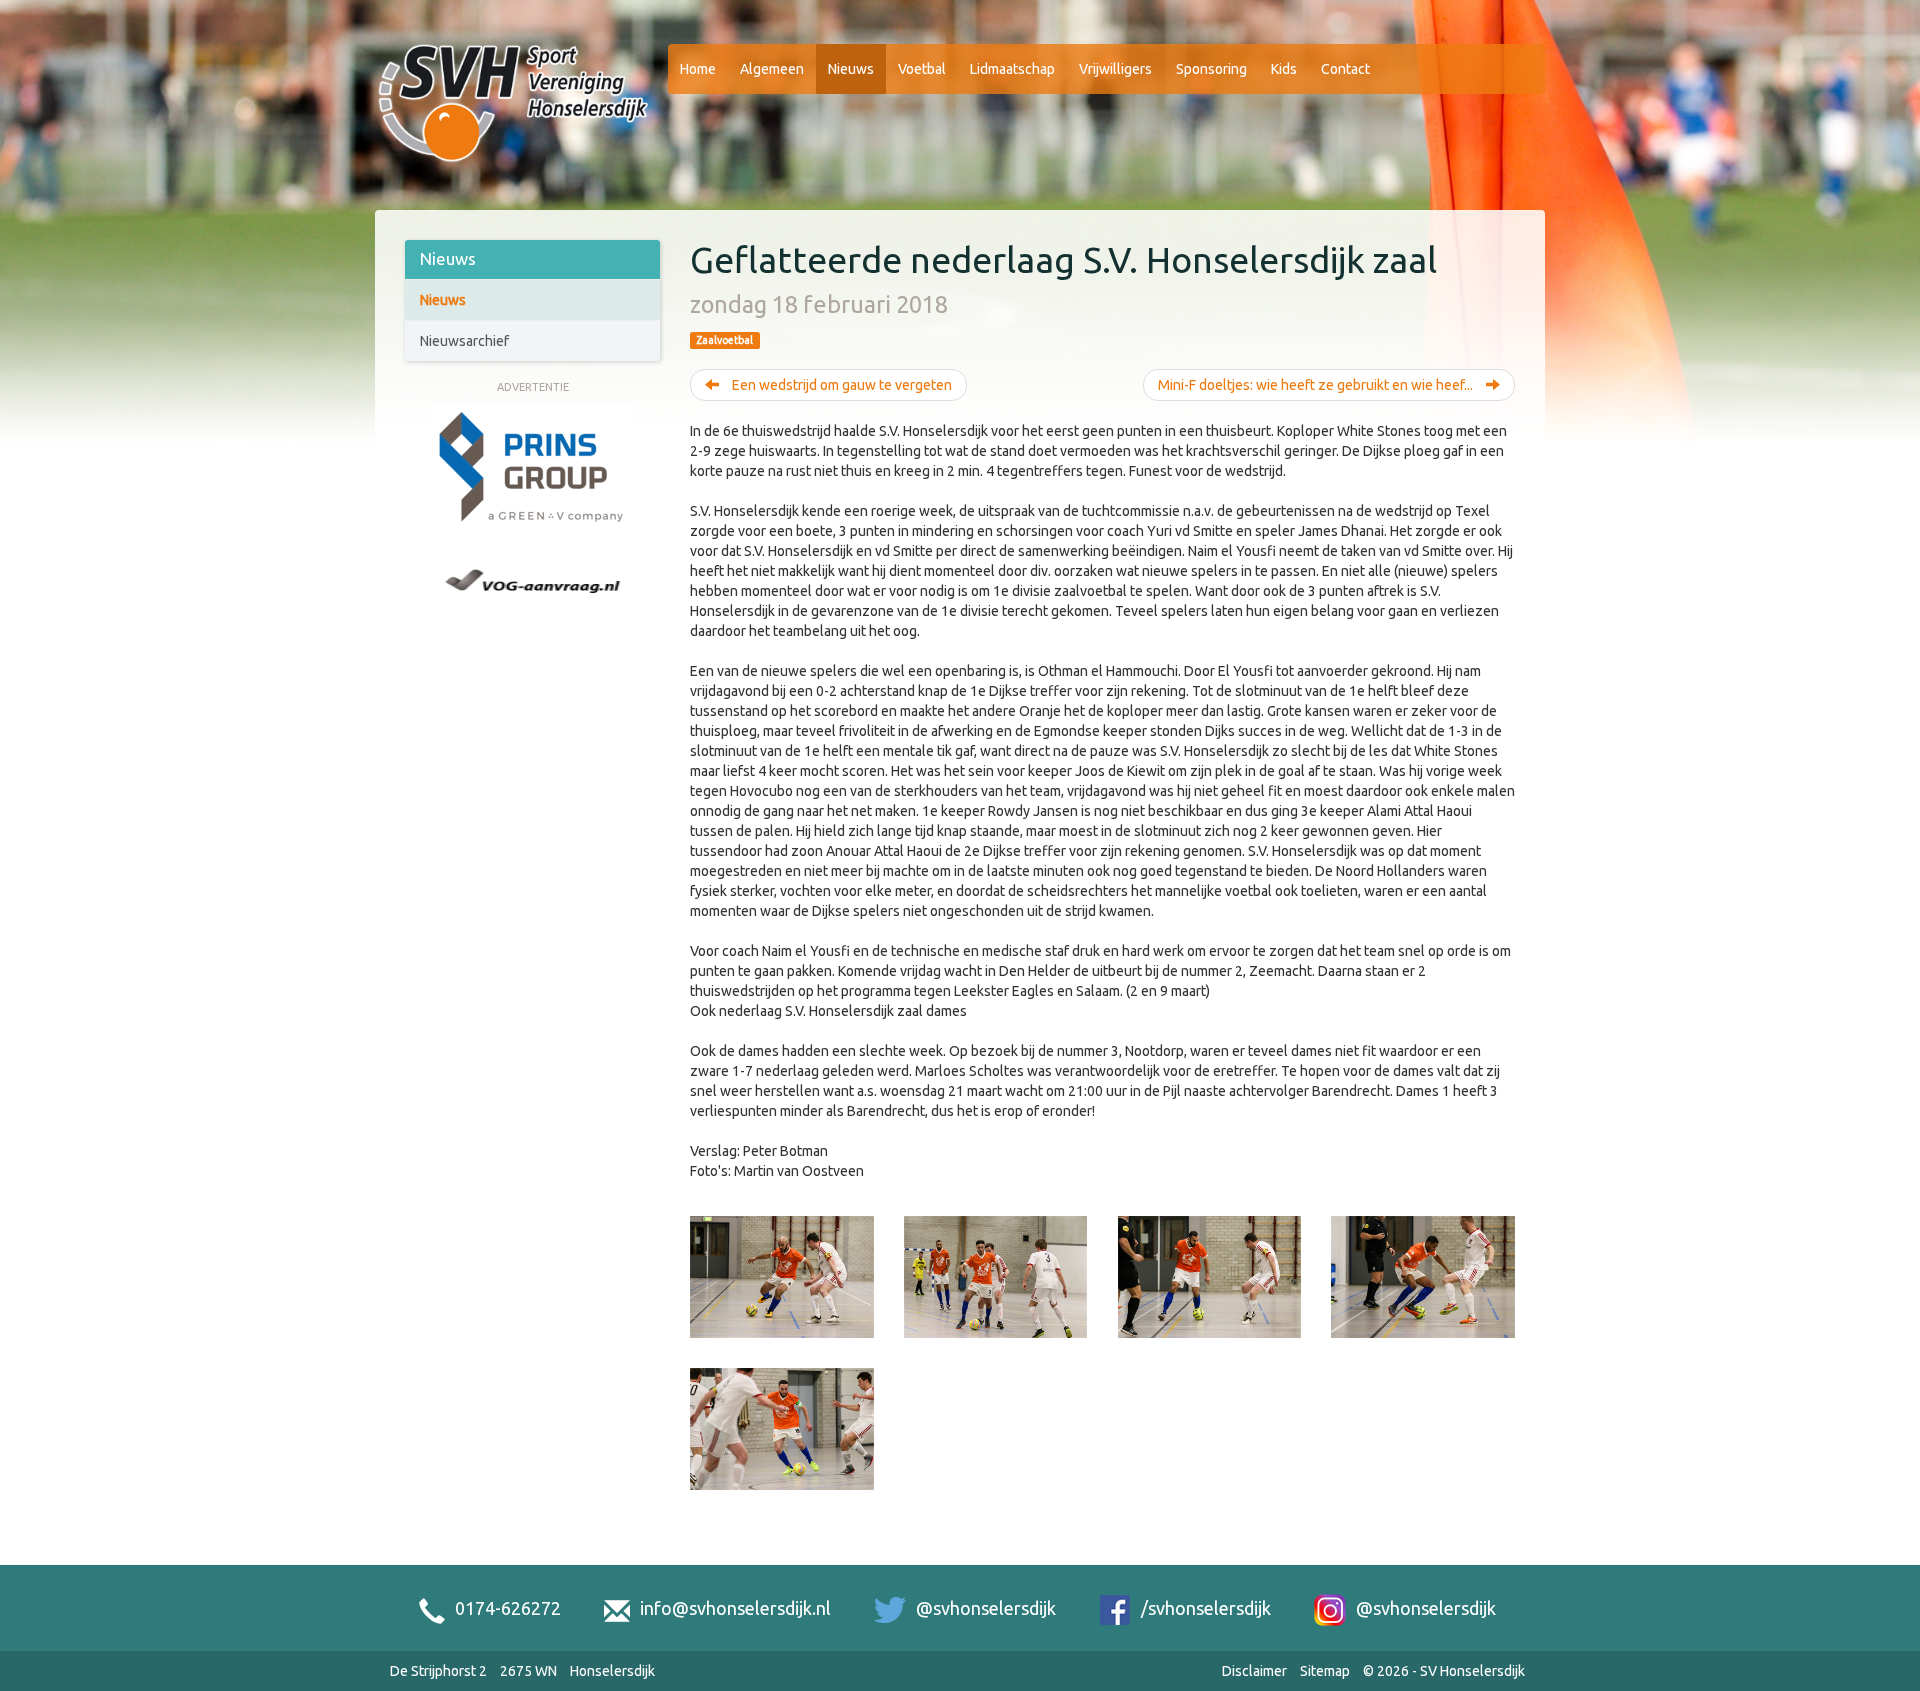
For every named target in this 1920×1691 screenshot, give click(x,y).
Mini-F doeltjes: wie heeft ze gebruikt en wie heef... (1317, 385)
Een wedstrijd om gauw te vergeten (840, 385)
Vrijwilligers (1115, 69)
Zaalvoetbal (724, 340)
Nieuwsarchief (464, 341)
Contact (1345, 69)
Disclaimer (1254, 1671)
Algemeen (772, 69)
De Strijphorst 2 (438, 1671)
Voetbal (922, 69)
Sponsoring (1211, 69)
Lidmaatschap (1012, 69)
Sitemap (1325, 1671)
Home (698, 69)
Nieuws (851, 69)
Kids (1284, 69)
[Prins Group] (533, 467)
